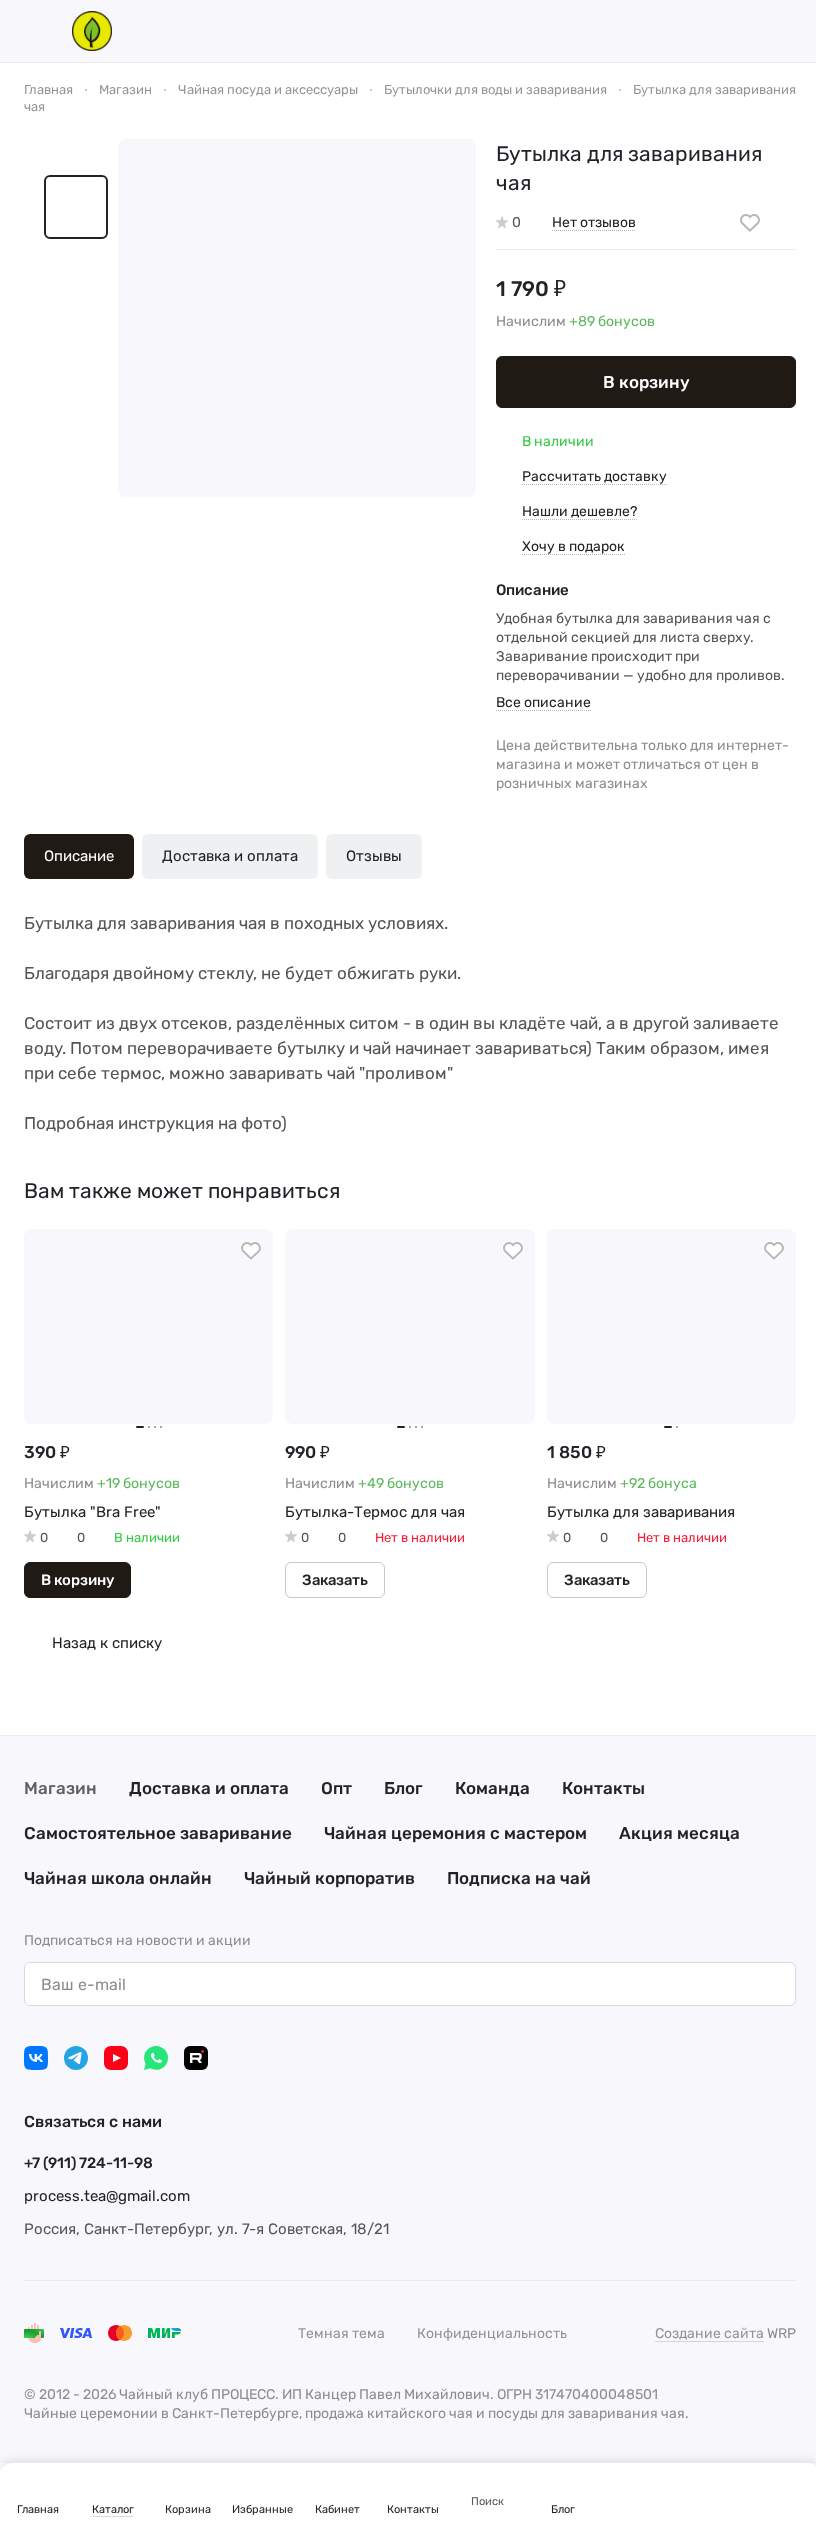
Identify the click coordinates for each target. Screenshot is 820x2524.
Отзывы (374, 856)
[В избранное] (750, 223)
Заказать (335, 1580)
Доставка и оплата (230, 856)
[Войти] (682, 31)
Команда (492, 1788)
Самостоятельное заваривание (158, 1833)
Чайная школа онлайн (118, 1878)
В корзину (646, 382)
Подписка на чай (519, 1878)
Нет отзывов (594, 222)
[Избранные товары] (734, 31)
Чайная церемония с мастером (455, 1833)
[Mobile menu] (32, 31)
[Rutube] (196, 2058)
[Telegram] (76, 2058)
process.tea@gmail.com (107, 2196)
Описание (79, 856)
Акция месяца (679, 1833)
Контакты (603, 1788)
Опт (336, 1788)
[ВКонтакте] (36, 2058)
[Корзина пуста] (786, 31)
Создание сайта (709, 2333)
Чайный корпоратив (329, 1878)
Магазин (60, 1788)
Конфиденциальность (492, 2333)
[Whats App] (156, 2058)
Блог (403, 1788)
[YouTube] (116, 2058)
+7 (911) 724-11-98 (88, 2163)
